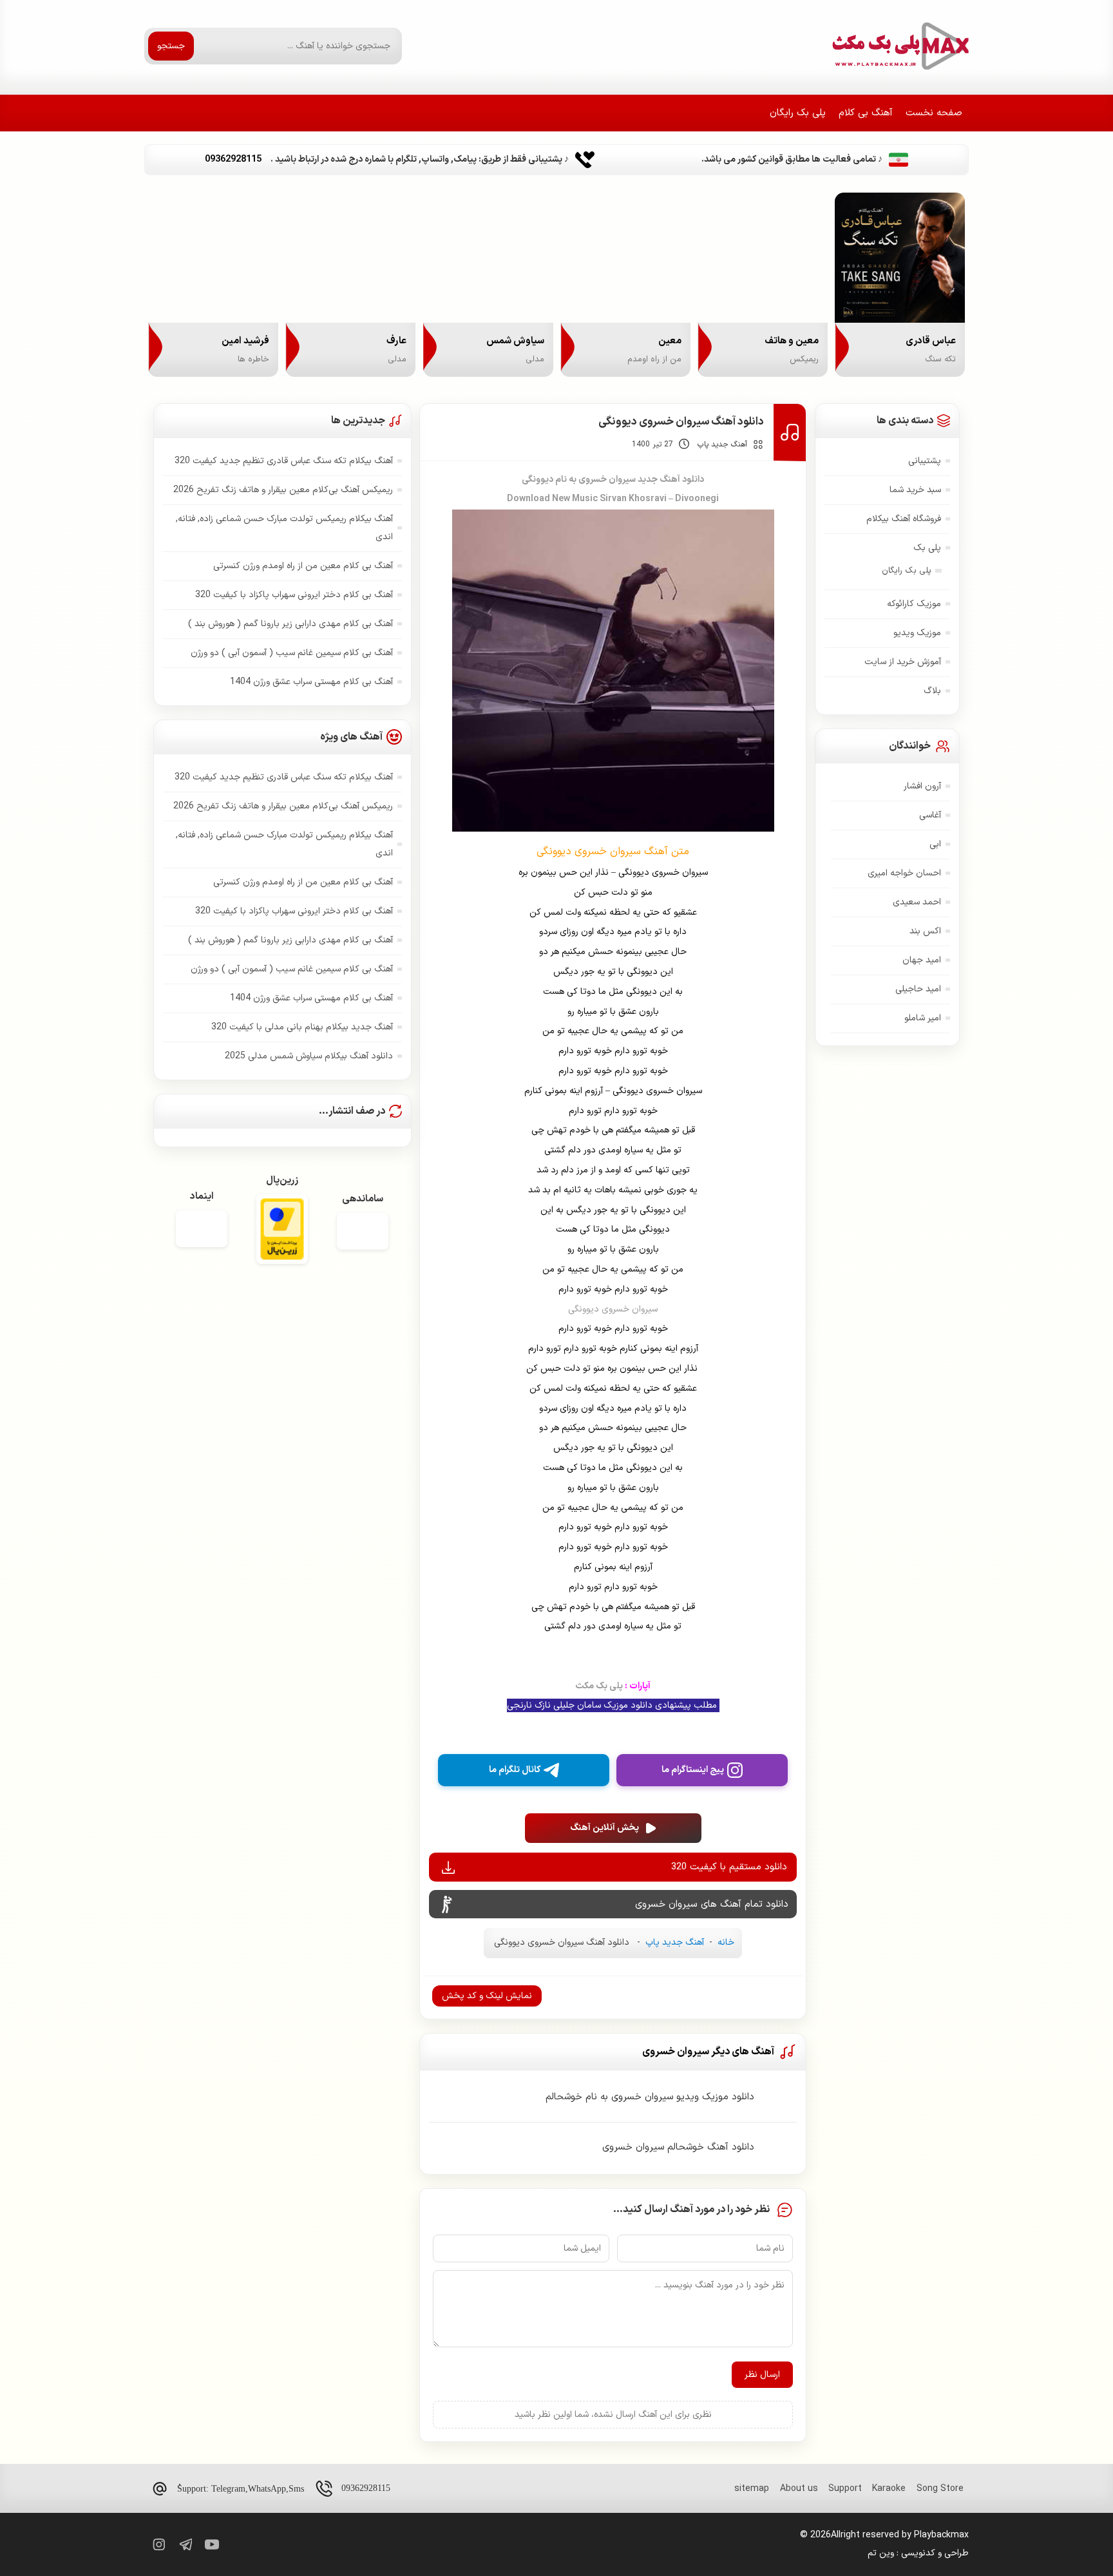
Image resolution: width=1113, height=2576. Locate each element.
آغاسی (930, 815)
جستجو (171, 46)
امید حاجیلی (918, 989)
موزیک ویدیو (917, 633)
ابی (935, 844)
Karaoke (889, 2489)
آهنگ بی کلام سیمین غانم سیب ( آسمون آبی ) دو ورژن (292, 653)
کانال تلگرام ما (515, 1770)
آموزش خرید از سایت (903, 662)
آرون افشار (922, 786)
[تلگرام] (185, 2544)
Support (845, 2489)
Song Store (940, 2489)
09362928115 (366, 2488)
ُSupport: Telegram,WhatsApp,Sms (241, 2489)
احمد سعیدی (917, 902)
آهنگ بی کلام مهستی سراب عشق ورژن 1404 (311, 682)
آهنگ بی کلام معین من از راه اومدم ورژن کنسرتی (303, 566)
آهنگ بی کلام (866, 113)
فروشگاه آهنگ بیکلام (904, 519)
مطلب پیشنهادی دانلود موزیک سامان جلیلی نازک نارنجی (613, 1705)
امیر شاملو (923, 1018)
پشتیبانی (925, 461)
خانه (726, 1942)
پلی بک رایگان (798, 113)
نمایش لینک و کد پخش (487, 1996)
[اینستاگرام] (158, 2544)
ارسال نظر (762, 2375)
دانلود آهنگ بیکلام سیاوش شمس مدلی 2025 (309, 1056)
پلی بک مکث (613, 1686)
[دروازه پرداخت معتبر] (282, 1231)
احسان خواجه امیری (904, 873)
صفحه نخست (934, 113)
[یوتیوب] (212, 2544)
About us (799, 2489)
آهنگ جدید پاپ (722, 444)
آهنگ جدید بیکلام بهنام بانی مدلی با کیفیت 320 (302, 1027)
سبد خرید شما (915, 490)
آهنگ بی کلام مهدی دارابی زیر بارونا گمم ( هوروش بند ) (290, 624)
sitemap (752, 2489)
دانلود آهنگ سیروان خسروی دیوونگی (681, 422)
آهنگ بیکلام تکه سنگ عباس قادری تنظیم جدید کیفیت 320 (284, 461)
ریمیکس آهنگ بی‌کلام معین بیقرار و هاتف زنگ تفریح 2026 (283, 490)
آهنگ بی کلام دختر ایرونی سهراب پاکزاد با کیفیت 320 (294, 595)
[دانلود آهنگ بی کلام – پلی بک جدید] (899, 46)
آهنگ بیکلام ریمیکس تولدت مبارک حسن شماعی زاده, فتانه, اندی (284, 528)
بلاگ (932, 691)
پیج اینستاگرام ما (693, 1770)
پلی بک (927, 548)
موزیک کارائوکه (914, 604)
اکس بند (925, 931)
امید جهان (922, 960)
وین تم (881, 2553)
